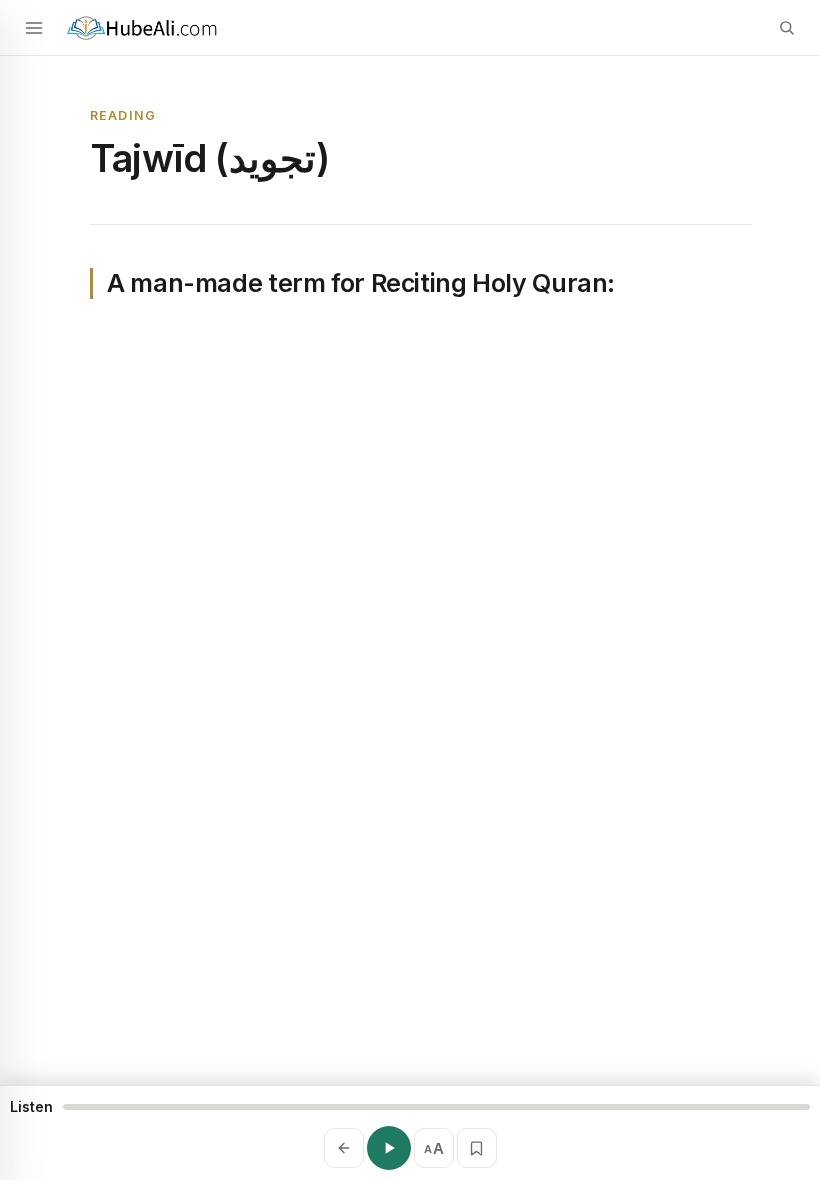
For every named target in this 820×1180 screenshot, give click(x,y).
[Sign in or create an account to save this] (477, 1148)
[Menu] (34, 28)
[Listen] (389, 1148)
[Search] (786, 28)
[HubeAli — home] (410, 27)
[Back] (344, 1148)
